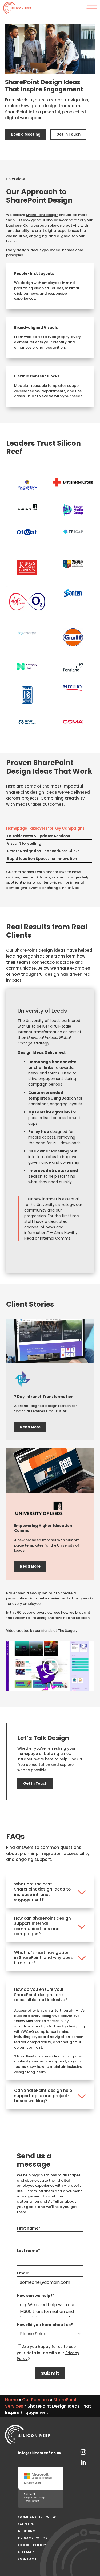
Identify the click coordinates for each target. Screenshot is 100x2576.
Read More (30, 1427)
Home (11, 2400)
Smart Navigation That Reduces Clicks (43, 851)
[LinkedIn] (83, 2462)
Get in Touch (68, 134)
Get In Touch (35, 1783)
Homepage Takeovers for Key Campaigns (45, 828)
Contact (27, 2559)
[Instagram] (83, 2451)
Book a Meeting (26, 134)
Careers (26, 2524)
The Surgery (68, 1631)
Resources (29, 2531)
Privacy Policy (33, 2538)
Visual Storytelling (24, 844)
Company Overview (37, 2517)
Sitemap (26, 2552)
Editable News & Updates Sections (38, 836)
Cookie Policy (32, 2545)
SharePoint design (42, 215)
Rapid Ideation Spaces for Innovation (42, 859)
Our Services (36, 2400)
